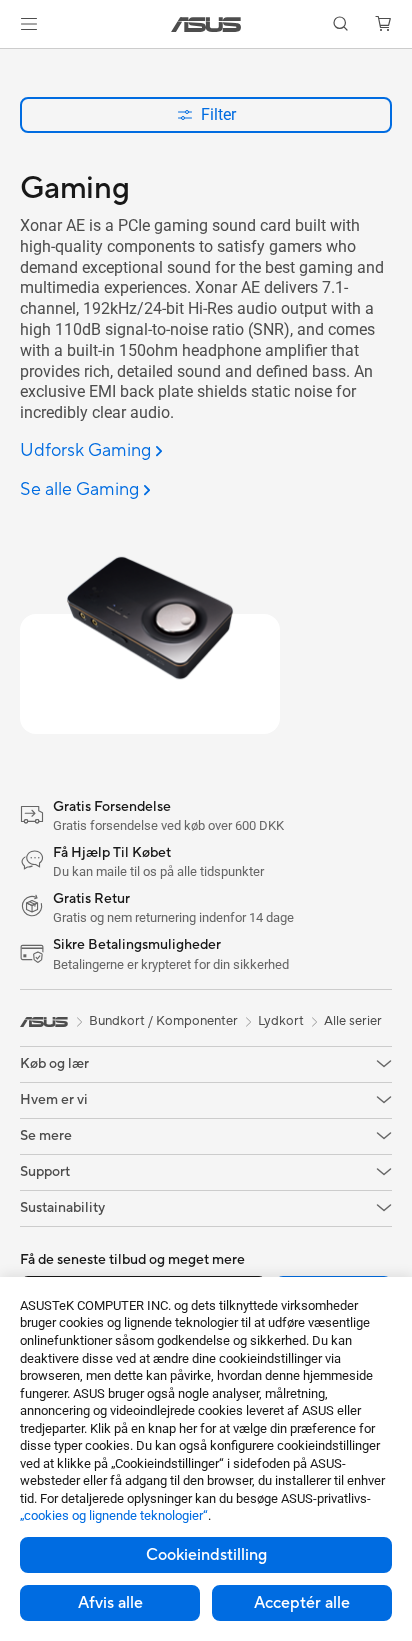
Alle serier (353, 1021)
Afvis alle (110, 1603)
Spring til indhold (12, 61)
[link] (206, 24)
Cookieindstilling (206, 1555)
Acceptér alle (302, 1603)
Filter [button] (218, 114)
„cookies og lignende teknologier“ (114, 1515)
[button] (29, 24)
